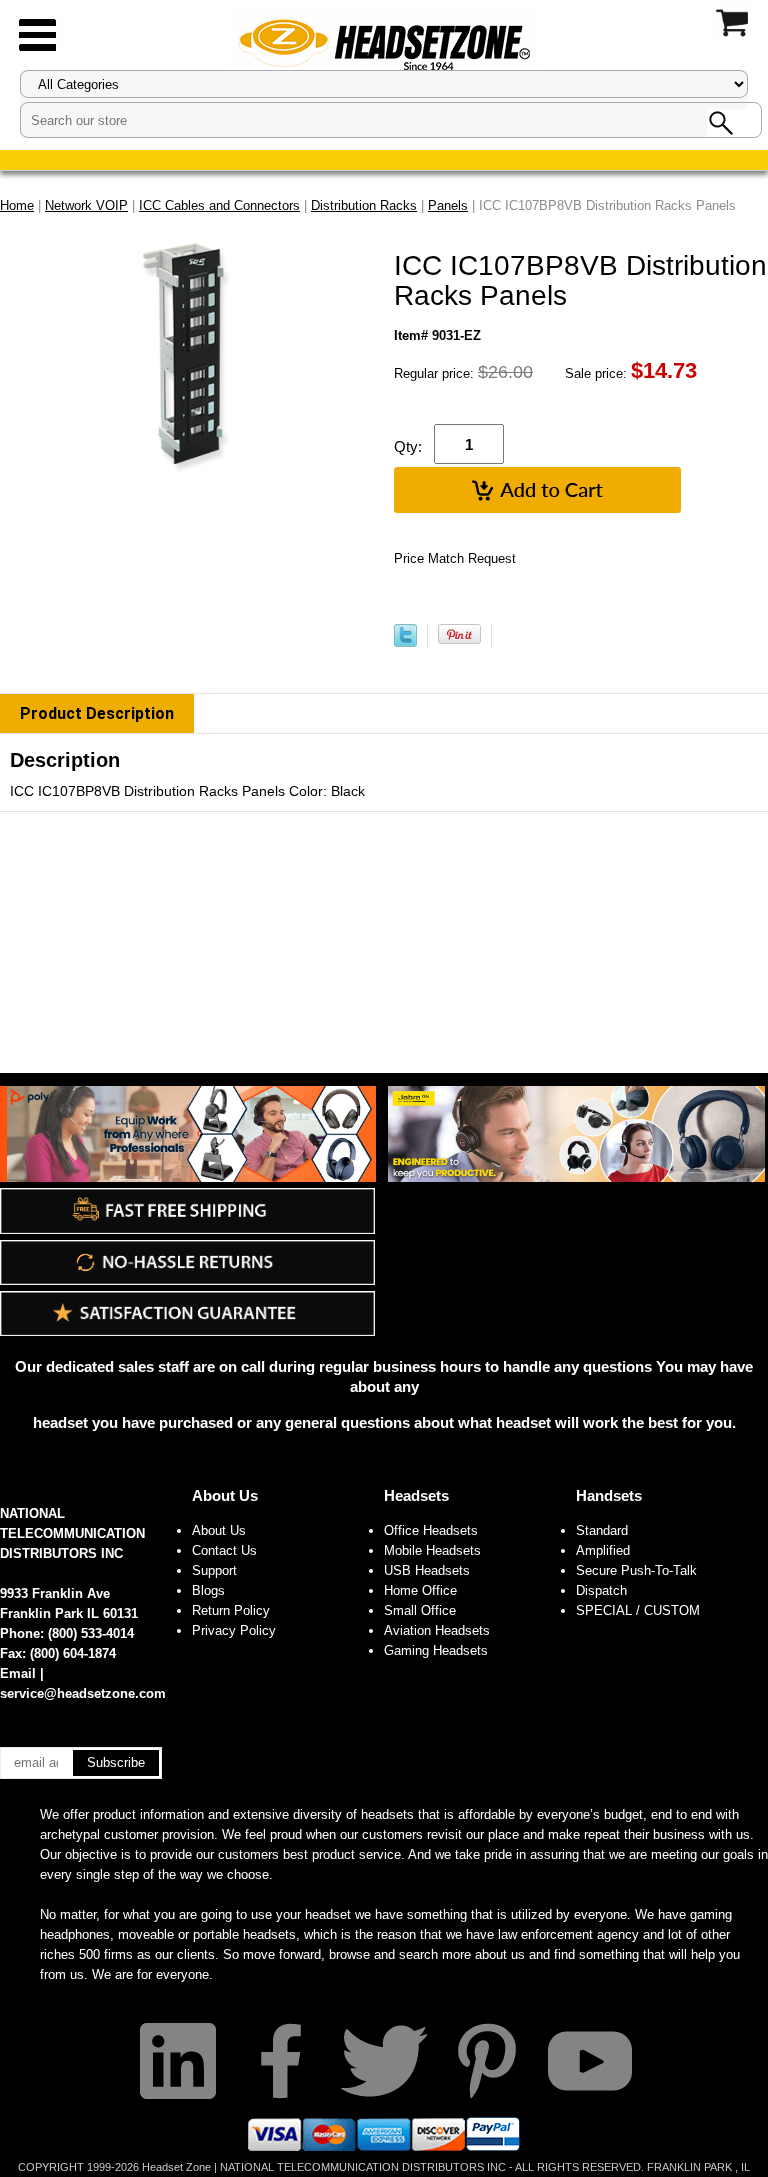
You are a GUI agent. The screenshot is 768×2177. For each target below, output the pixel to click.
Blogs (208, 1590)
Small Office (420, 1610)
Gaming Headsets (436, 1650)
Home (17, 205)
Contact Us (224, 1550)
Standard (602, 1530)
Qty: (408, 446)
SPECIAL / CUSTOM (638, 1610)
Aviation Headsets (437, 1630)
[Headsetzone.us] (384, 42)
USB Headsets (427, 1570)
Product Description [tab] (97, 713)
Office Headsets (431, 1530)
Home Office (420, 1590)
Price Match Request (455, 558)
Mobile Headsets (432, 1550)
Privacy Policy (234, 1630)
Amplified (603, 1550)
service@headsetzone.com (83, 1693)
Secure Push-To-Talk (636, 1570)
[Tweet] (405, 642)
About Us (225, 1495)
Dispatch (601, 1590)
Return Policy (231, 1610)
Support (214, 1570)
